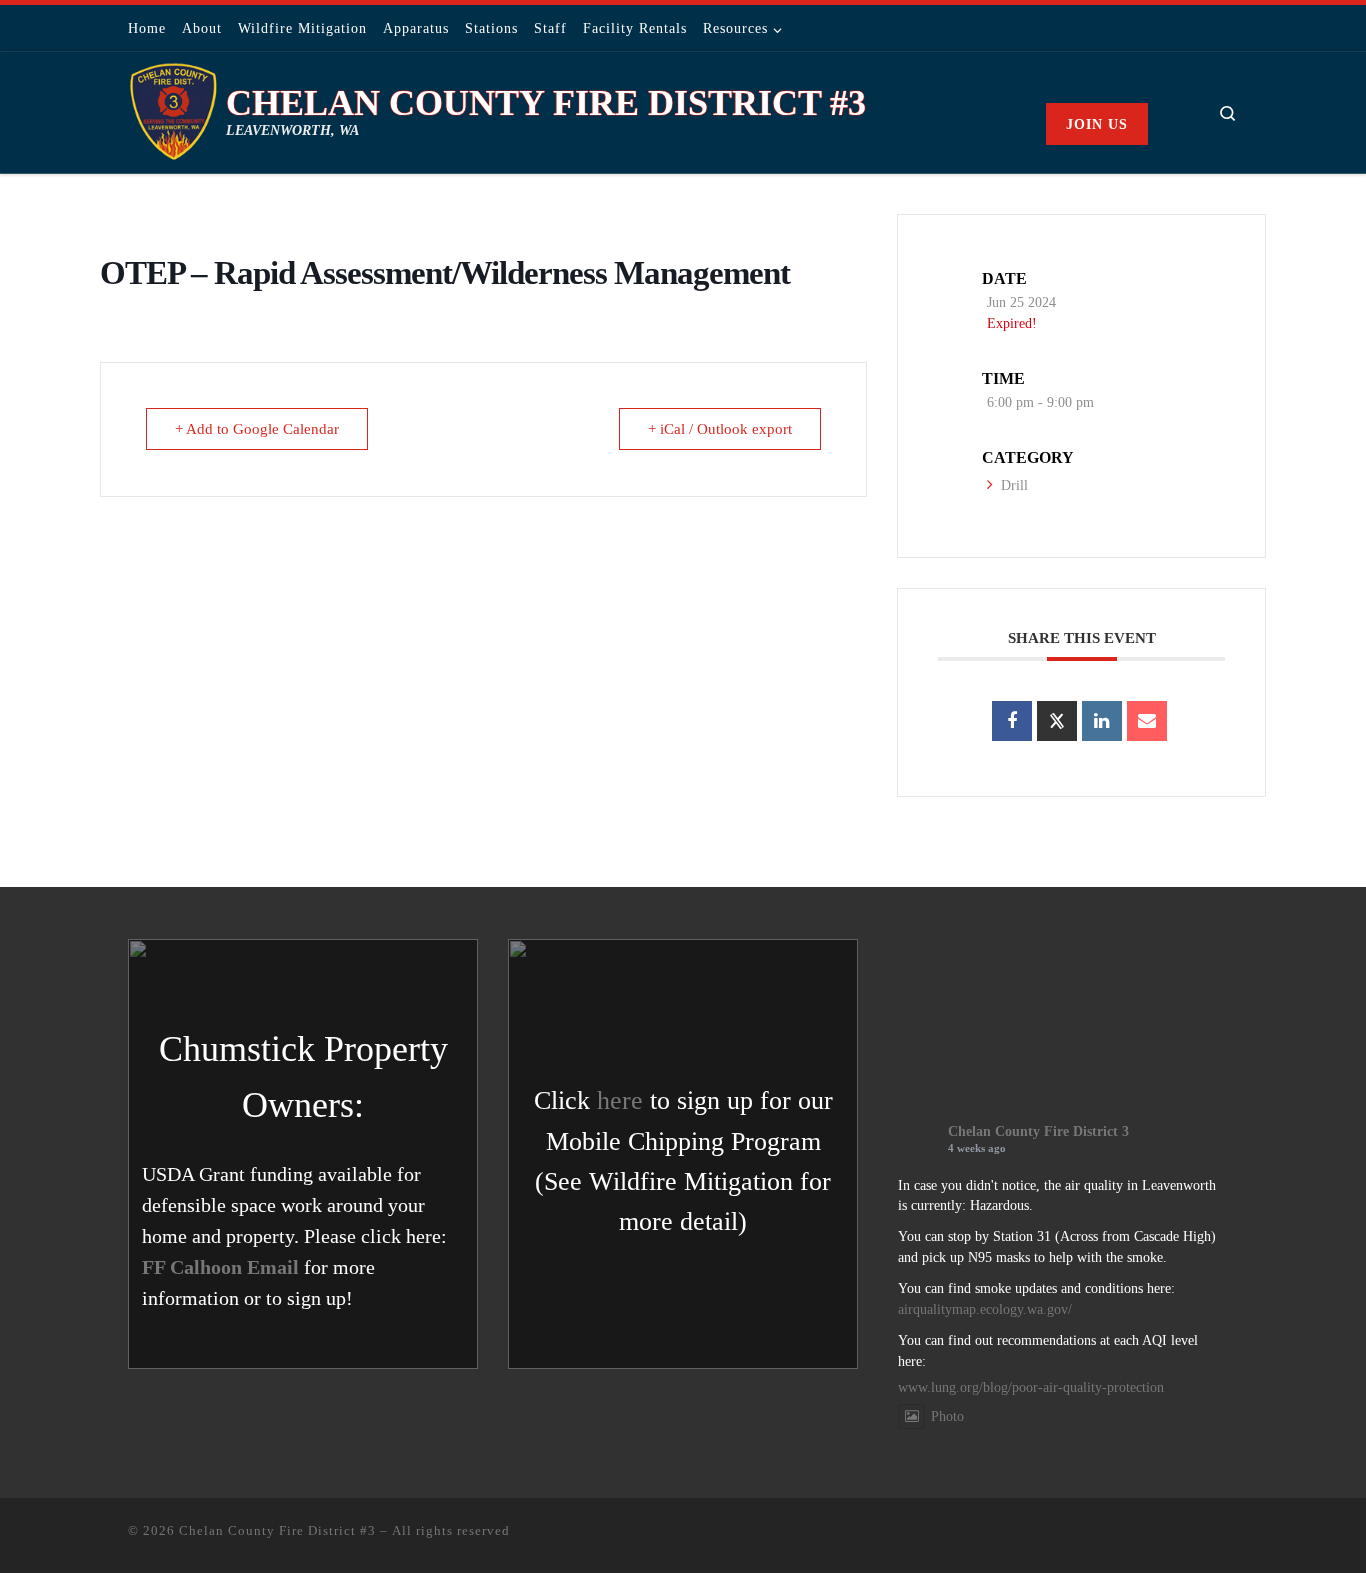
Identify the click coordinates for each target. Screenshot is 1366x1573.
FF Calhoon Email (220, 1267)
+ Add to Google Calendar (257, 429)
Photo (947, 1416)
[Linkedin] (1102, 721)
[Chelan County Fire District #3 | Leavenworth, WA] (173, 109)
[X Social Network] (1057, 721)
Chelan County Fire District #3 (277, 1530)
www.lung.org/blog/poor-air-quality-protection (1031, 1387)
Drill (1014, 485)
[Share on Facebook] (1012, 721)
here (620, 1100)
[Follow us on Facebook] (1232, 27)
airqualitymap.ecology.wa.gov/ (985, 1309)
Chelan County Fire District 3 (1038, 1131)
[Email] (1147, 721)
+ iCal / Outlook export (720, 429)
